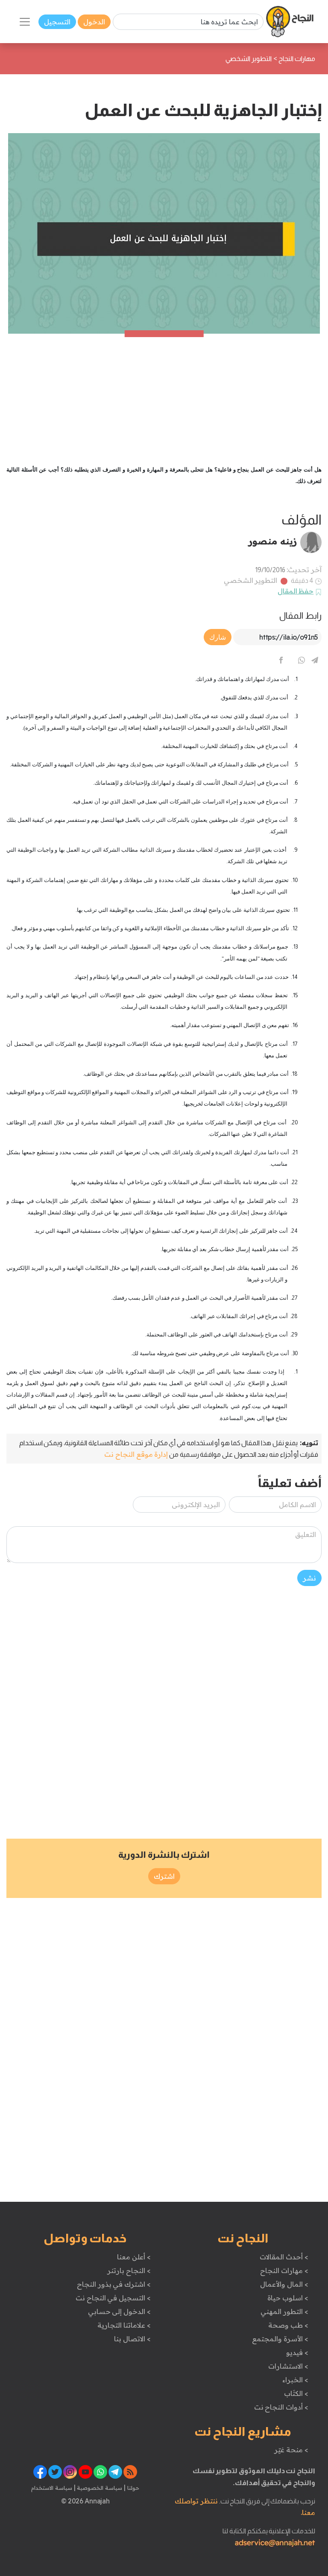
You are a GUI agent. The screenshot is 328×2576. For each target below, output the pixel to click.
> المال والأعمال (284, 2284)
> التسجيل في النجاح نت (113, 2298)
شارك (218, 637)
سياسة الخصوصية (99, 2488)
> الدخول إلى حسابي (119, 2311)
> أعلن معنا (134, 2257)
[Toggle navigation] (25, 22)
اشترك (164, 1876)
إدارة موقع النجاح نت (136, 1454)
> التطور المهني (284, 2311)
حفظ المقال (296, 591)
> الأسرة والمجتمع (280, 2339)
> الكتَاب (296, 2393)
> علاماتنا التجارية (124, 2325)
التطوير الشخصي (251, 580)
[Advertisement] (164, 393)
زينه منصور (273, 541)
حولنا (132, 2488)
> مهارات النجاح (284, 2270)
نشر (309, 1578)
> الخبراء (295, 2380)
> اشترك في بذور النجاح (114, 2284)
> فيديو (297, 2352)
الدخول (94, 22)
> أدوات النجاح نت (281, 2407)
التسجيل (57, 22)
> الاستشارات (288, 2366)
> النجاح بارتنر (129, 2270)
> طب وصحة (288, 2325)
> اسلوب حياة (288, 2298)
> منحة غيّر (291, 2450)
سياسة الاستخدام (52, 2488)
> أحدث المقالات (284, 2257)
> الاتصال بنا (132, 2339)
